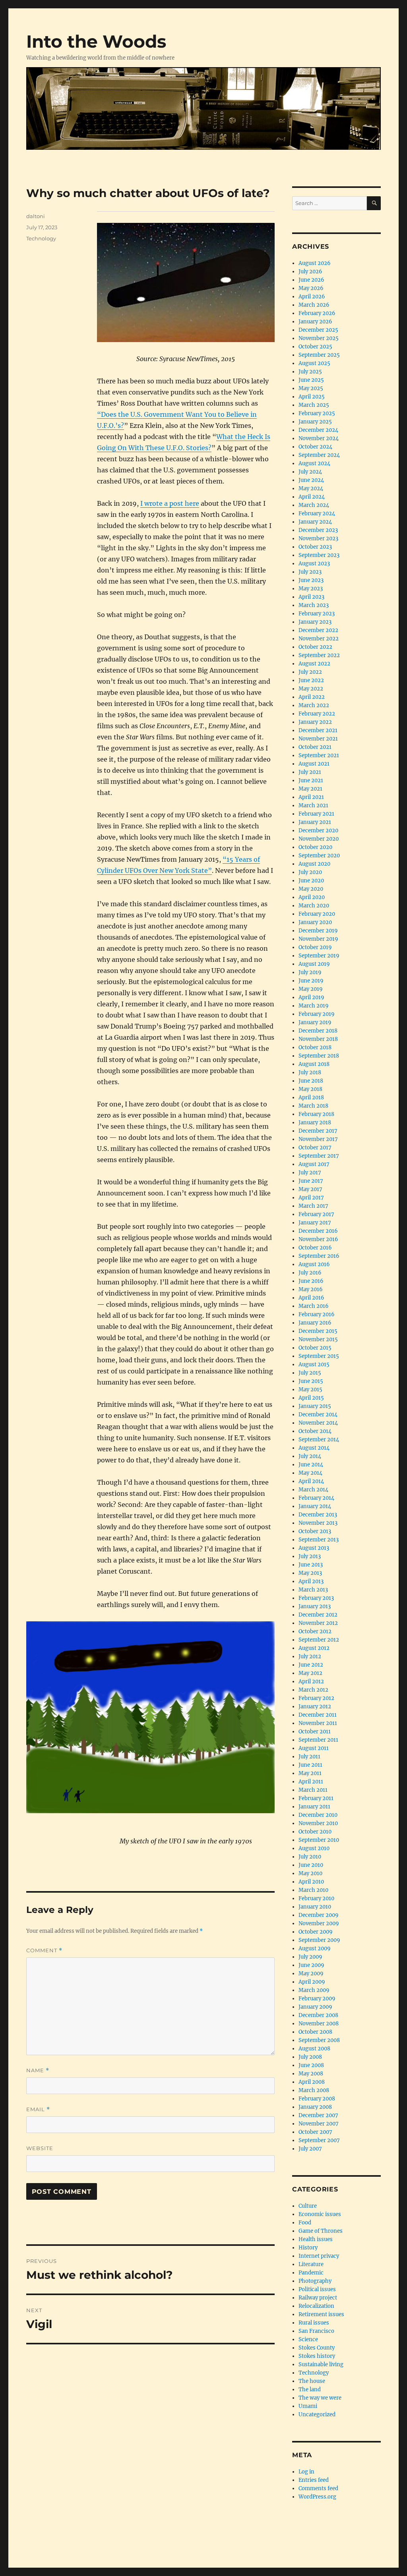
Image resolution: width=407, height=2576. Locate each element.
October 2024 (315, 447)
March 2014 (313, 1490)
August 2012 (314, 1648)
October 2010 (315, 1832)
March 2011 (313, 1790)
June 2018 (311, 1081)
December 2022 (318, 630)
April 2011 (311, 1782)
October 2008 (315, 2032)
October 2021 (315, 747)
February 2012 (316, 1698)
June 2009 (311, 1965)
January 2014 (315, 1506)
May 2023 (311, 589)
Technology (41, 238)
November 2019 (318, 939)
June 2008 (311, 2065)
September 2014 (319, 1440)
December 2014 (318, 1415)
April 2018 (311, 1098)
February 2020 (317, 914)
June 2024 (311, 480)
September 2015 (319, 1356)
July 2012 (310, 1656)
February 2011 (316, 1798)
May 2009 (311, 1974)
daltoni (36, 216)
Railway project (318, 2298)
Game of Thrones (321, 2231)
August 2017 (314, 1164)
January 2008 (315, 2107)
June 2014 (311, 1465)
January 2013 (315, 1606)
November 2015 (318, 1339)
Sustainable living (321, 2364)
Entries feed (314, 2480)
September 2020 (319, 856)
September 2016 (319, 1256)
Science (308, 2339)
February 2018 (316, 1114)
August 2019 (314, 964)
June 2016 (311, 1281)
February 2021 (316, 814)
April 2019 (311, 997)
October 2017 (315, 1148)
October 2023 (315, 547)
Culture (308, 2206)
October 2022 (315, 647)
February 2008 (317, 2099)
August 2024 (314, 463)
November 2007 (319, 2124)
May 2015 (310, 1390)
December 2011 (318, 1715)
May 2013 (310, 1573)
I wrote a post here (170, 503)
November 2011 (318, 1723)
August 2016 (314, 1264)
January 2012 (315, 1707)
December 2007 (318, 2115)
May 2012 (310, 1673)
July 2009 (310, 1957)
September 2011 (318, 1740)
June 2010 (311, 1865)
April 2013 (311, 1581)
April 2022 (312, 697)
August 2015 (314, 1364)
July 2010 (310, 1857)
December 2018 (318, 1031)
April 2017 (311, 1198)
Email (38, 2109)
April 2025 (312, 397)
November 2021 (318, 739)
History (308, 2248)
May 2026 (311, 288)
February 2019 (317, 1014)
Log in (306, 2472)
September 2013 (319, 1540)
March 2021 (313, 805)
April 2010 (311, 1882)
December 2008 (318, 2015)
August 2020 (314, 864)
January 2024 (315, 522)
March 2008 (314, 2090)
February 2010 (316, 1898)
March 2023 (314, 605)
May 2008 (311, 2074)
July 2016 (310, 1273)
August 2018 (314, 1064)
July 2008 (310, 2057)
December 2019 (318, 931)
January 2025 (315, 422)
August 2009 (315, 1948)
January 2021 (315, 822)
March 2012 (313, 1690)
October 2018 (315, 1047)
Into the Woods (96, 41)
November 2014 (318, 1423)
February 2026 (317, 313)
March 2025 (314, 405)
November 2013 (318, 1523)
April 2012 (311, 1682)
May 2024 (311, 488)
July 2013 (310, 1556)
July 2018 (310, 1072)
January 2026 (315, 322)
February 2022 (317, 714)
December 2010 (318, 1815)
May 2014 (310, 1473)
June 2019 (311, 981)
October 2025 (315, 347)
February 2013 (316, 1598)
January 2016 (315, 1323)
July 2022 (310, 672)
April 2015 (311, 1398)
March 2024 (314, 505)
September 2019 (319, 956)
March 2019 (314, 1006)
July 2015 (310, 1373)
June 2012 (311, 1665)
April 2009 (312, 1982)
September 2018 (319, 1056)
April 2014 (311, 1481)
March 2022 (314, 705)
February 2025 (317, 413)
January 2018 (315, 1123)
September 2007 (319, 2140)
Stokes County (317, 2348)
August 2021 (314, 764)
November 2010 (318, 1823)
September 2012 (319, 1640)
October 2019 (315, 947)
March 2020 (314, 906)
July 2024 (310, 472)
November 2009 (319, 1923)
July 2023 (310, 572)
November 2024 (319, 438)
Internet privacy (319, 2256)
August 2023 (314, 564)
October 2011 (315, 1732)
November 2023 (318, 539)
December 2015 (318, 1331)
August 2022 (314, 664)
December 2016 (318, 1231)
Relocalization (316, 2306)
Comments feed (318, 2488)
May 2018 (310, 1089)
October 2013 (315, 1531)
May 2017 (310, 1189)
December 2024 (318, 430)
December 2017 (318, 1131)
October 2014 (315, 1431)
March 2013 (313, 1590)
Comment (44, 1950)
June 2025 (311, 380)
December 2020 (318, 831)
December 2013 (318, 1515)
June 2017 (311, 1181)
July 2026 (310, 272)
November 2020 (319, 839)
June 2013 (311, 1565)
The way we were (320, 2398)
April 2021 (311, 797)
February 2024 (317, 513)
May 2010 (310, 1873)
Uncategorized (317, 2415)
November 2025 (319, 338)
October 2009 (316, 1932)
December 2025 (318, 330)
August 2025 (314, 363)
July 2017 (310, 1173)
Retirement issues (321, 2314)
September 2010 (319, 1840)
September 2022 (319, 655)
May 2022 (311, 689)
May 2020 (311, 889)
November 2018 (318, 1039)
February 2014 (316, 1498)
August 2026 (315, 263)
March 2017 (313, 1206)
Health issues (316, 2239)
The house (312, 2381)
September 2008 (319, 2040)
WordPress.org (317, 2497)
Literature (311, 2264)
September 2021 (319, 755)
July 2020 (310, 872)
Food (305, 2223)
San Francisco (316, 2331)
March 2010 (313, 1890)
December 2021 (318, 730)
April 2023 (311, 597)
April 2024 (312, 497)
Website (40, 2148)
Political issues (317, 2289)
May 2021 (310, 789)
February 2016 (317, 1314)
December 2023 (318, 530)
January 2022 (315, 722)
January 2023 (315, 622)
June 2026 (311, 280)
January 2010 (315, 1907)
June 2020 (311, 881)
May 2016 (311, 1289)
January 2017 (315, 1223)
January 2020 (315, 922)
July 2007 (310, 2149)
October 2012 (315, 1631)
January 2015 (315, 1406)
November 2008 (319, 2024)
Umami (308, 2406)
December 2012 (318, 1615)
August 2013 (314, 1548)
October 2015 (315, 1348)
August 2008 (314, 2049)
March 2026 (314, 305)
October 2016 (315, 1248)
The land (310, 2389)
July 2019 (310, 972)
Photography (315, 2281)
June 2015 (311, 1381)
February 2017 (316, 1214)
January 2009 (315, 2007)
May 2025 (311, 388)
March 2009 (314, 1990)
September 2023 (319, 555)
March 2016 (314, 1306)
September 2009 (319, 1940)
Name (38, 2070)
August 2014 (314, 1448)
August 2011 (314, 1748)
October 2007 (315, 2132)
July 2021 (310, 772)
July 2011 (309, 1757)
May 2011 (310, 1773)
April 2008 (312, 2082)
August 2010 (314, 1848)
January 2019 (315, 1022)
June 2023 (311, 580)
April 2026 (312, 297)
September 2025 (319, 355)
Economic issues (320, 2214)
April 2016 (311, 1298)
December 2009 (319, 1915)
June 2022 (311, 680)
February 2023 (317, 614)
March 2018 (313, 1106)
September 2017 (319, 1156)
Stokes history (317, 2356)
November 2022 (319, 639)
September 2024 (319, 455)
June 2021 (311, 780)
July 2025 (310, 372)
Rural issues (314, 2323)
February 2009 (317, 1999)
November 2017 (318, 1139)
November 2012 (318, 1623)
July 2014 (310, 1456)
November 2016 (318, 1239)
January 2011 (314, 1807)
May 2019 (311, 989)
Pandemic (311, 2273)
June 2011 (310, 1765)
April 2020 (312, 897)
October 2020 (315, 847)
